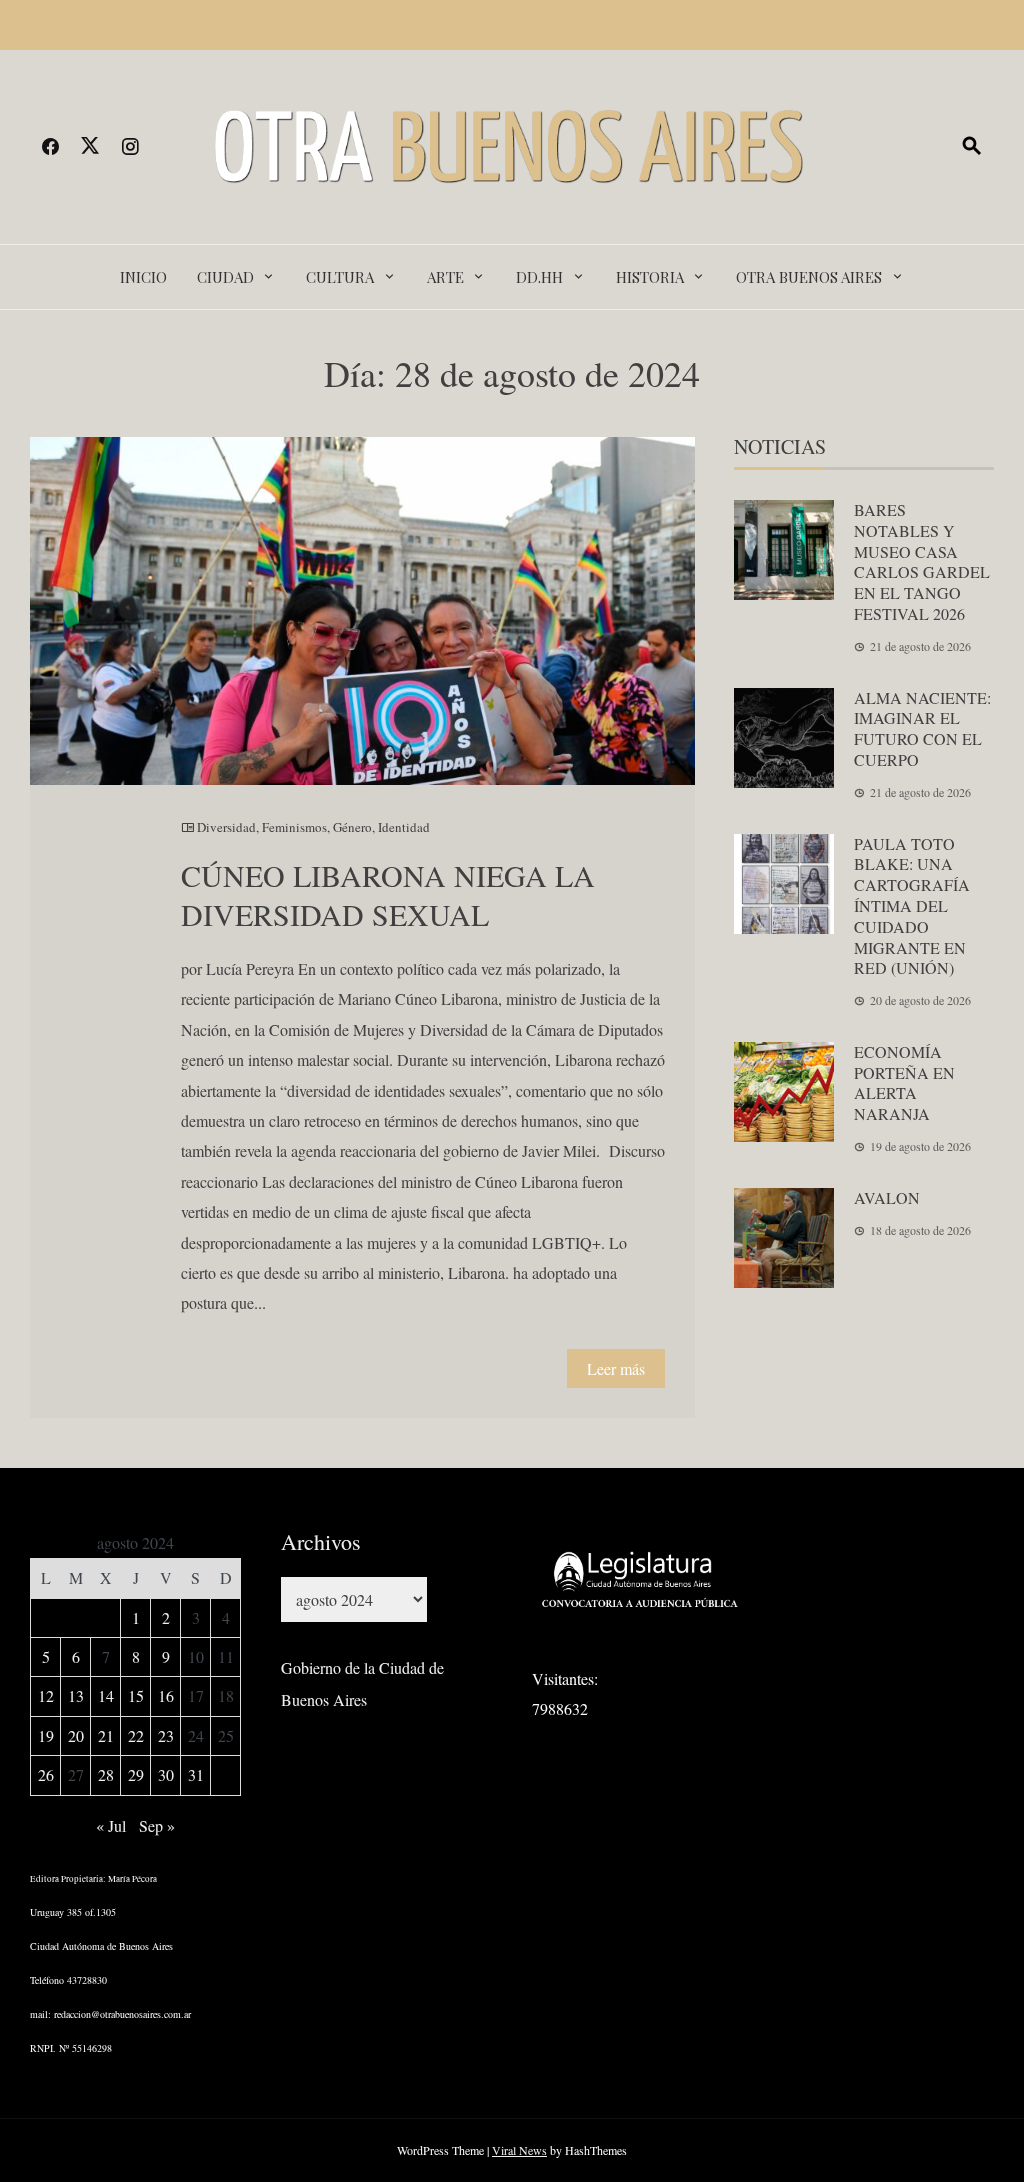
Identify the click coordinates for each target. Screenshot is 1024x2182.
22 (136, 1735)
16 (166, 1695)
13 (76, 1695)
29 (136, 1774)
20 (76, 1735)
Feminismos (294, 827)
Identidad (404, 827)
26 (46, 1774)
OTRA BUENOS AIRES (809, 277)
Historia (650, 277)
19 (46, 1735)
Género (352, 827)
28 (106, 1774)
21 (106, 1735)
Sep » (157, 1825)
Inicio (143, 277)
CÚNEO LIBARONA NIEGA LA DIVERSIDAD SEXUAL (388, 894)
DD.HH (539, 277)
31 (196, 1774)
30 (166, 1774)
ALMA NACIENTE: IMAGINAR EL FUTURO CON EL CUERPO (922, 728)
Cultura (340, 277)
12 (46, 1695)
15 (136, 1695)
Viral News (519, 2150)
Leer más (616, 1368)
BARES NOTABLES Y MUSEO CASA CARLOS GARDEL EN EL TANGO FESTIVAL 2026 (922, 561)
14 (106, 1695)
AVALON (887, 1197)
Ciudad (225, 277)
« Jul (111, 1825)
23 (166, 1735)
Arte (445, 277)
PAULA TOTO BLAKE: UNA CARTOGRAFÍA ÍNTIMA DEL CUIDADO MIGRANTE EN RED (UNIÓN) (912, 906)
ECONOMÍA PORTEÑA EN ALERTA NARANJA (904, 1082)
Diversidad (226, 827)
